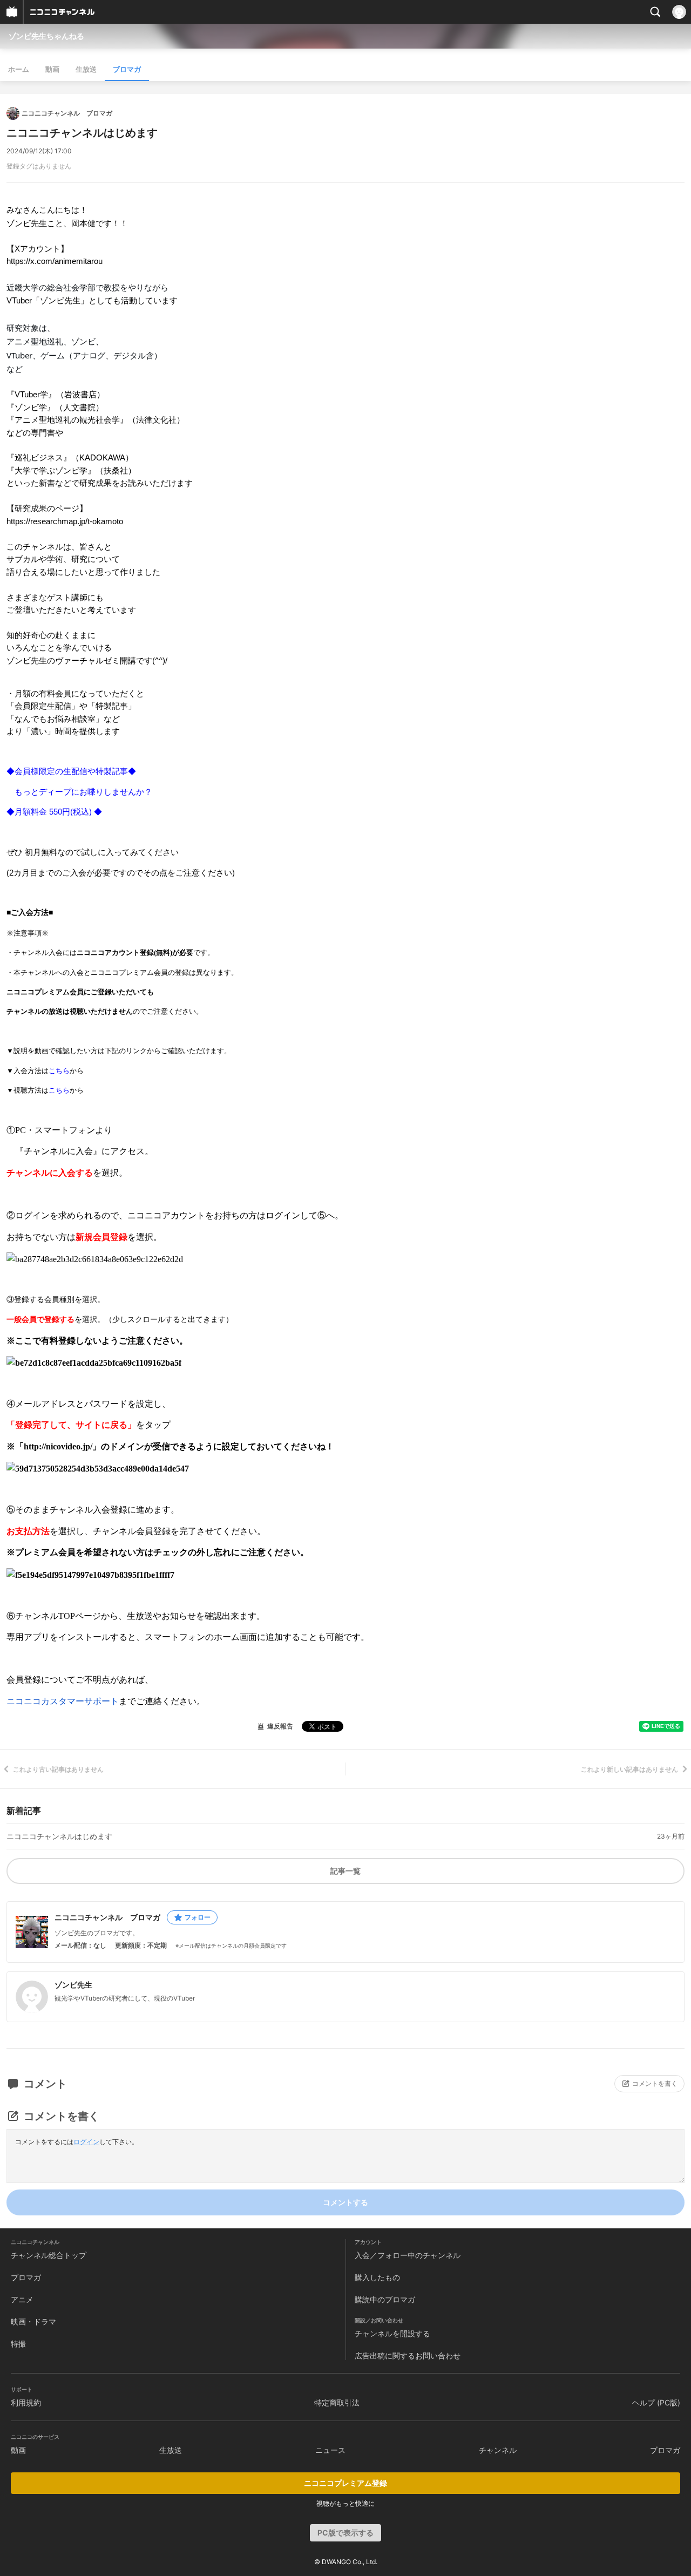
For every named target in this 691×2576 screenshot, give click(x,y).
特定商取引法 (337, 2402)
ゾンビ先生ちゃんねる (46, 36)
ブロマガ (127, 69)
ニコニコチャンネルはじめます (59, 1836)
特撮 (18, 2344)
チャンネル (498, 2450)
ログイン (86, 2142)
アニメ (22, 2299)
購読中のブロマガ (385, 2299)
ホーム (19, 69)
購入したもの (377, 2277)
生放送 (86, 69)
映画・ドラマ (33, 2321)
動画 (52, 69)
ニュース (330, 2450)
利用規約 (26, 2402)
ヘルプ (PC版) (656, 2402)
